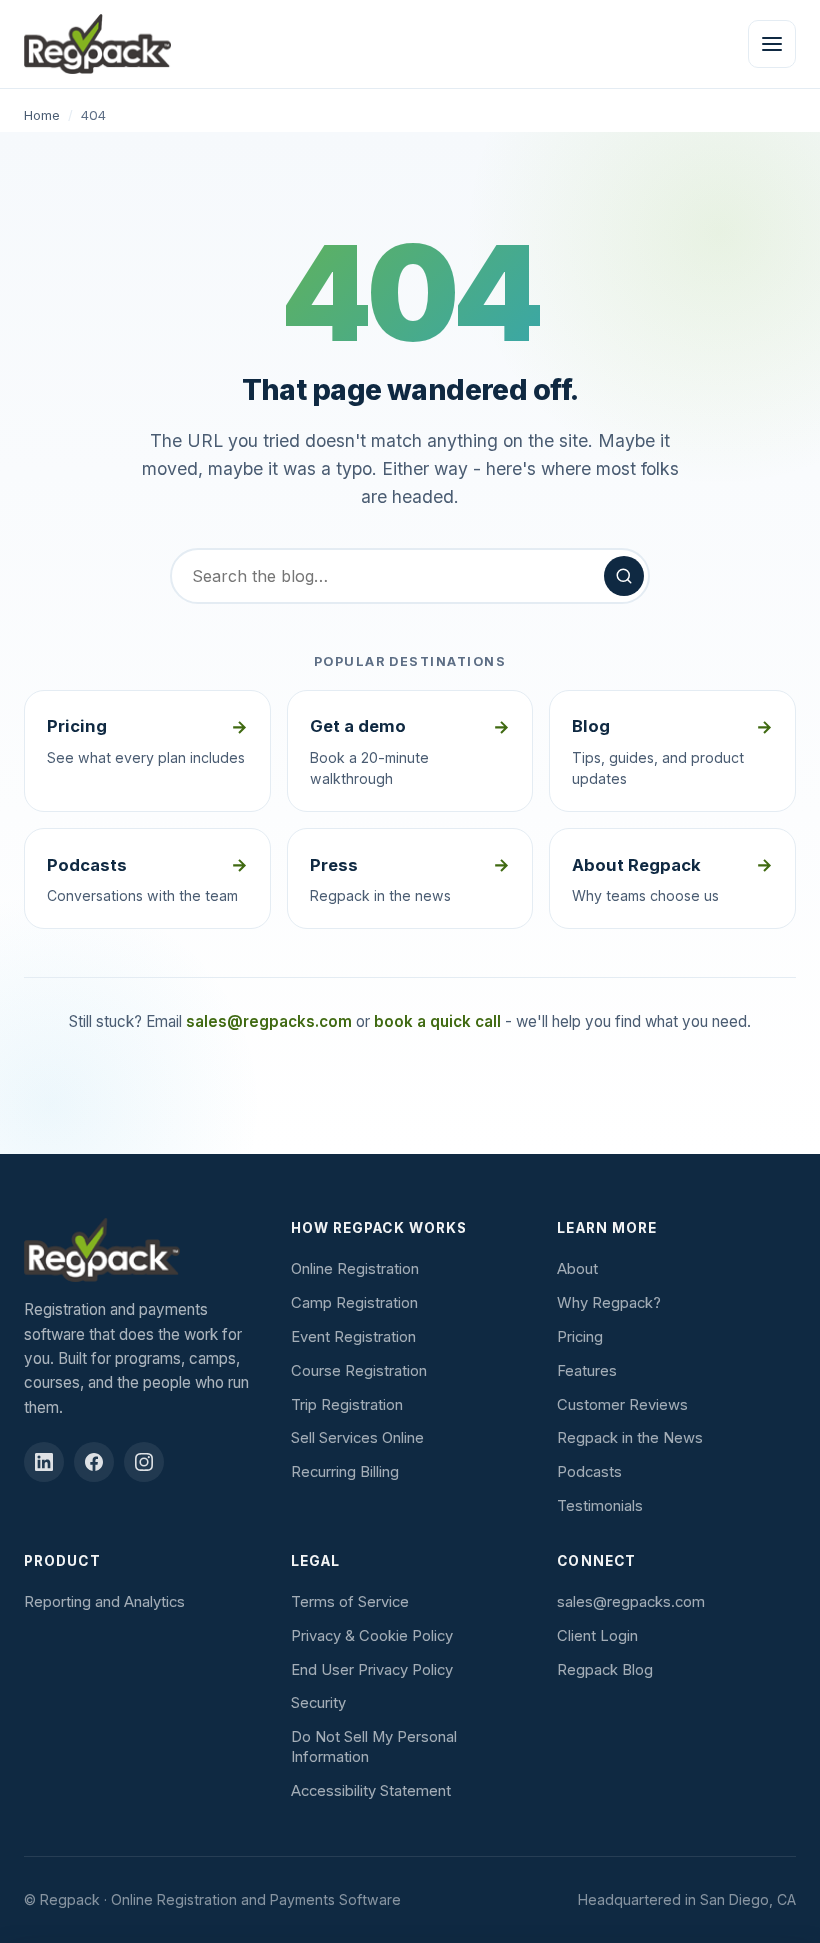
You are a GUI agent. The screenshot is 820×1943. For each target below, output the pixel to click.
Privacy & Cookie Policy (372, 1636)
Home (42, 115)
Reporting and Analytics (104, 1602)
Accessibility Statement (371, 1791)
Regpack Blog (605, 1670)
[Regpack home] (97, 44)
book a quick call (437, 1021)
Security (318, 1703)
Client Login (597, 1636)
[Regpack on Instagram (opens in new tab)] (144, 1462)
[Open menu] (772, 44)
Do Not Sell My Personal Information (374, 1747)
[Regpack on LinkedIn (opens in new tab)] (44, 1462)
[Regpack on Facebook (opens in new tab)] (94, 1462)
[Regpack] (143, 1250)
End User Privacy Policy (372, 1670)
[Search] (624, 576)
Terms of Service (350, 1602)
